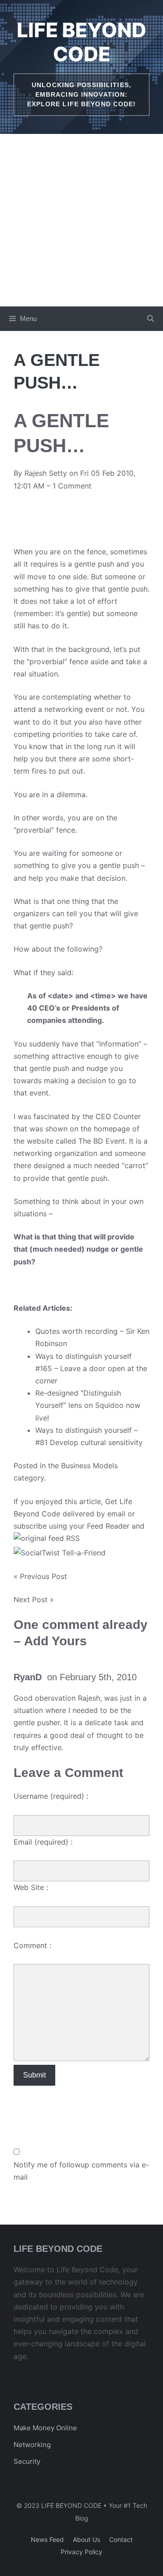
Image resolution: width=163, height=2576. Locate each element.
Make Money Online (45, 2428)
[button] (151, 319)
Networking (32, 2445)
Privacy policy (81, 2552)
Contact (121, 2539)
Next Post (31, 1599)
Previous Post (43, 1576)
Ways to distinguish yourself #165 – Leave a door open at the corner (91, 1368)
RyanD (28, 1677)
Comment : (32, 1945)
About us (86, 2539)
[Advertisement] (81, 220)
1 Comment (72, 486)
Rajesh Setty (46, 473)
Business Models (89, 1466)
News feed (47, 2539)
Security (27, 2461)
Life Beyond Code (81, 42)
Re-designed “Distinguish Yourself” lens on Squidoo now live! (88, 1405)
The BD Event (102, 1141)
